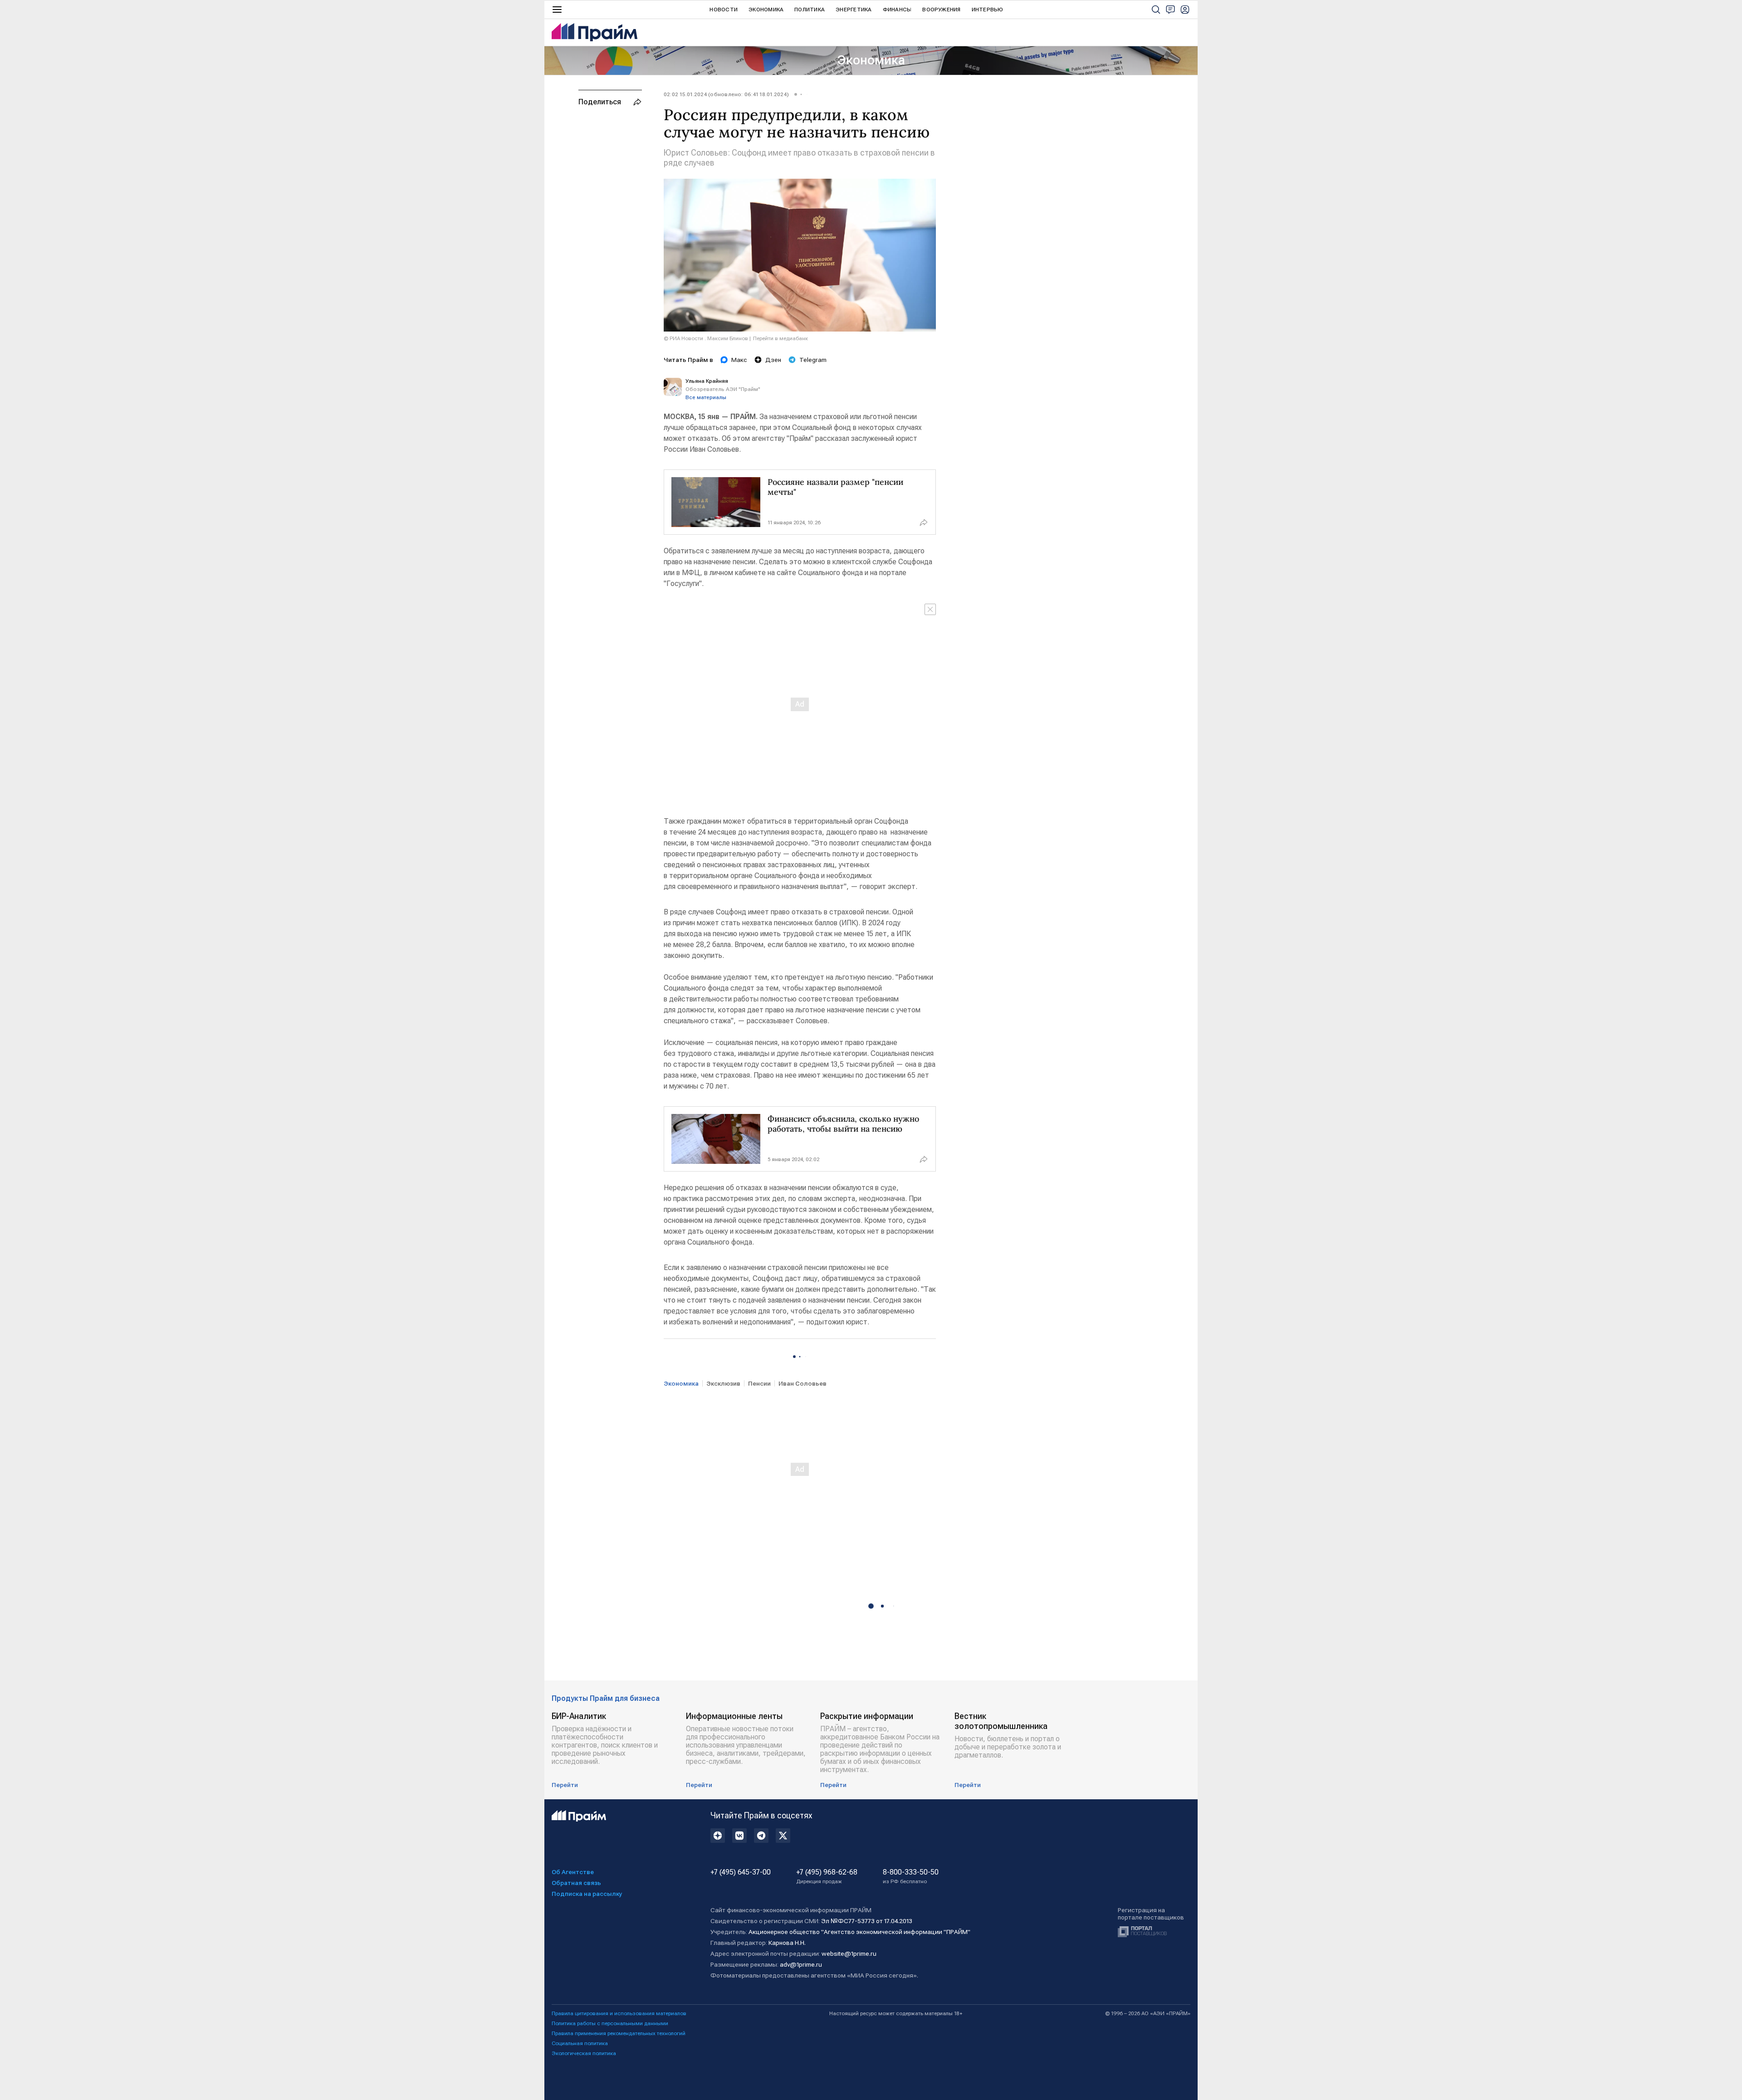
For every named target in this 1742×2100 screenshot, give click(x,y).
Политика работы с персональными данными (610, 2023)
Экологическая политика (584, 2053)
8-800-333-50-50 (911, 1876)
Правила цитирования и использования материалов (619, 2013)
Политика (810, 10)
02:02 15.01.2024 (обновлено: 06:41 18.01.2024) (726, 94)
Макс (739, 360)
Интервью (988, 10)
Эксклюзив (723, 1383)
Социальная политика (580, 2043)
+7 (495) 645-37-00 (741, 1872)
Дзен (773, 360)
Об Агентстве (573, 1872)
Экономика (766, 10)
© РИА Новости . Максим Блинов (706, 338)
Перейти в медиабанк (780, 338)
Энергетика (854, 10)
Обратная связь (576, 1883)
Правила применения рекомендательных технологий (619, 2033)
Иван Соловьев (802, 1383)
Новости (724, 10)
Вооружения (941, 10)
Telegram (813, 360)
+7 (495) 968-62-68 (827, 1876)
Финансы (897, 10)
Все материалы (706, 397)
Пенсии (759, 1383)
